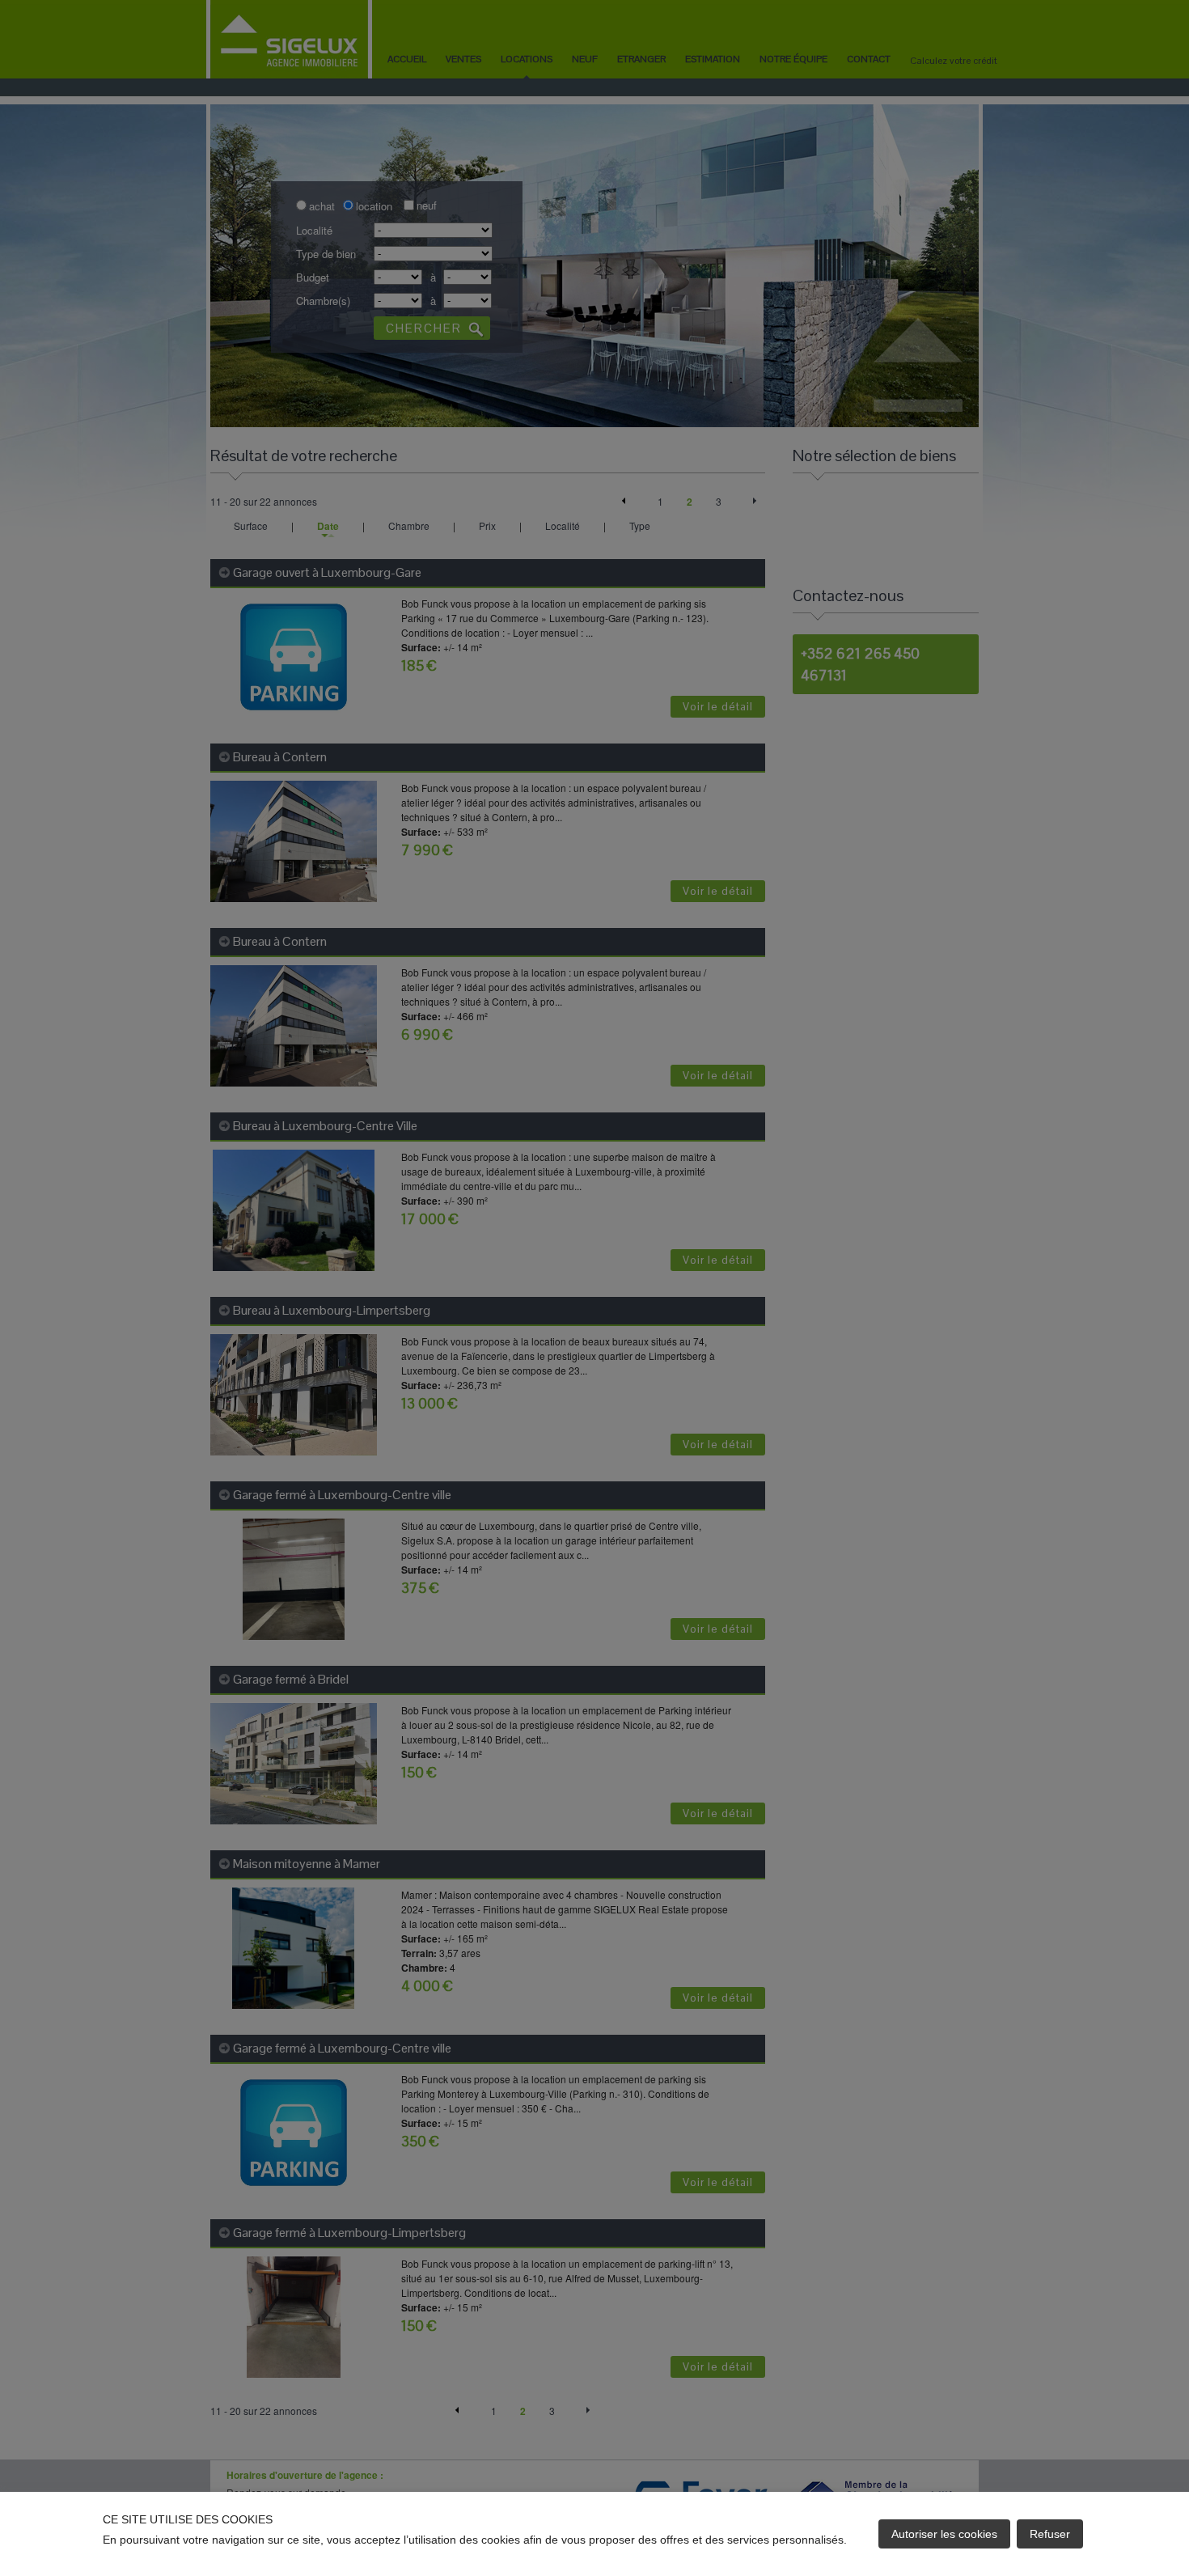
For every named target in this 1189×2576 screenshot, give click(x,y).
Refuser (1050, 2534)
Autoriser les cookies (944, 2534)
